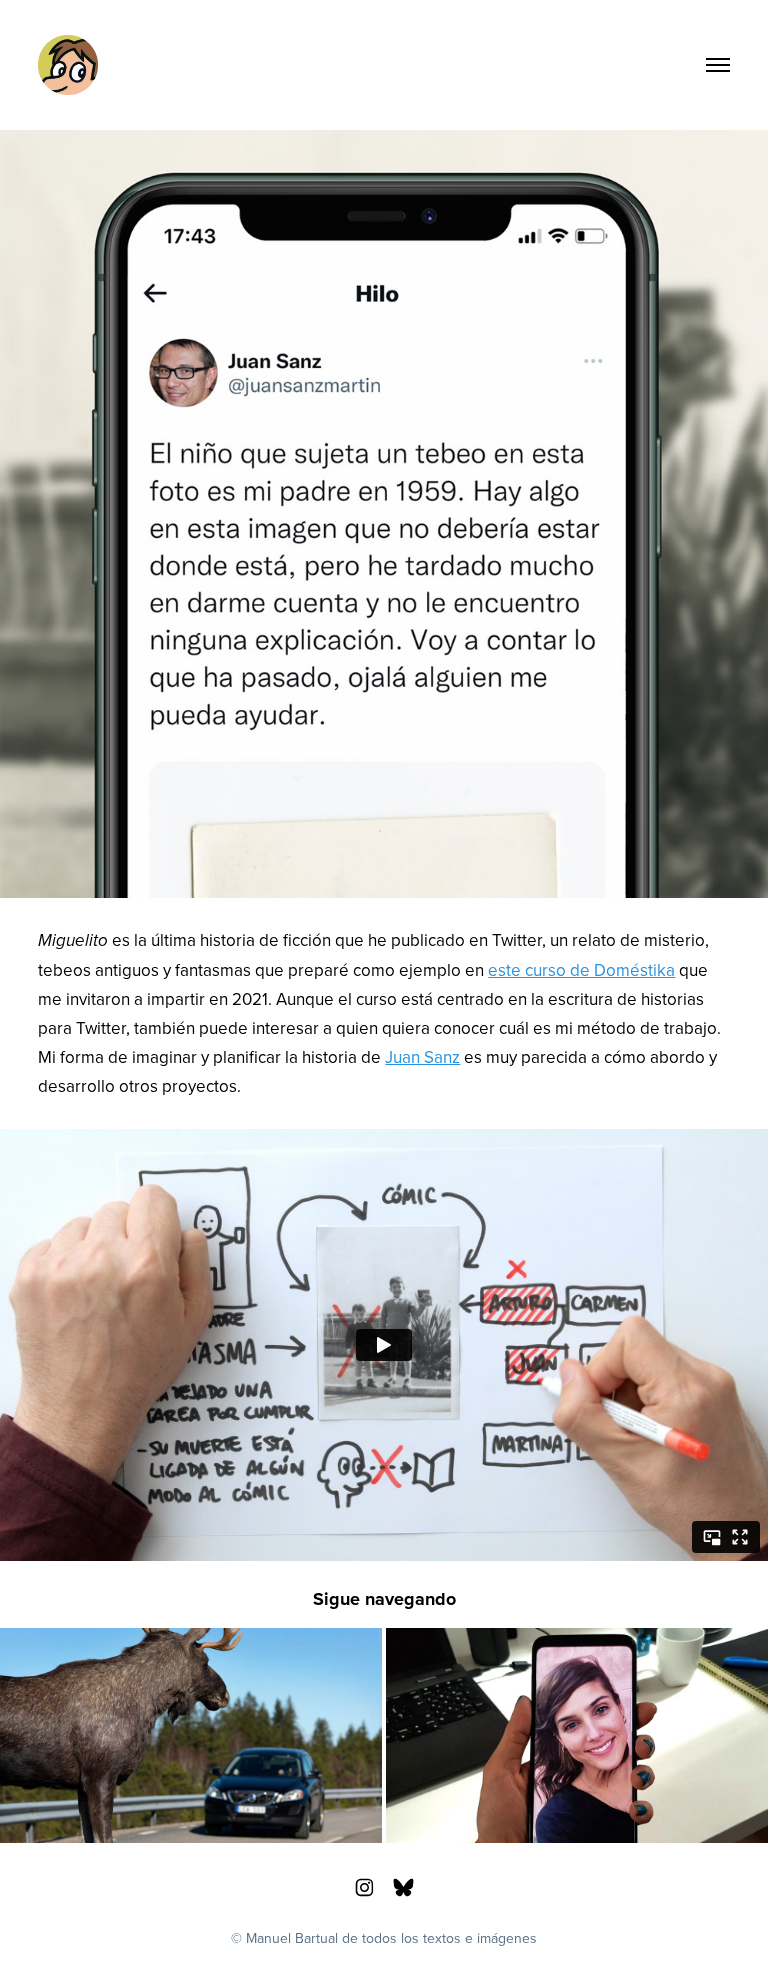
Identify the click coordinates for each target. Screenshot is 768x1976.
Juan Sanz (422, 1057)
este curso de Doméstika (581, 970)
